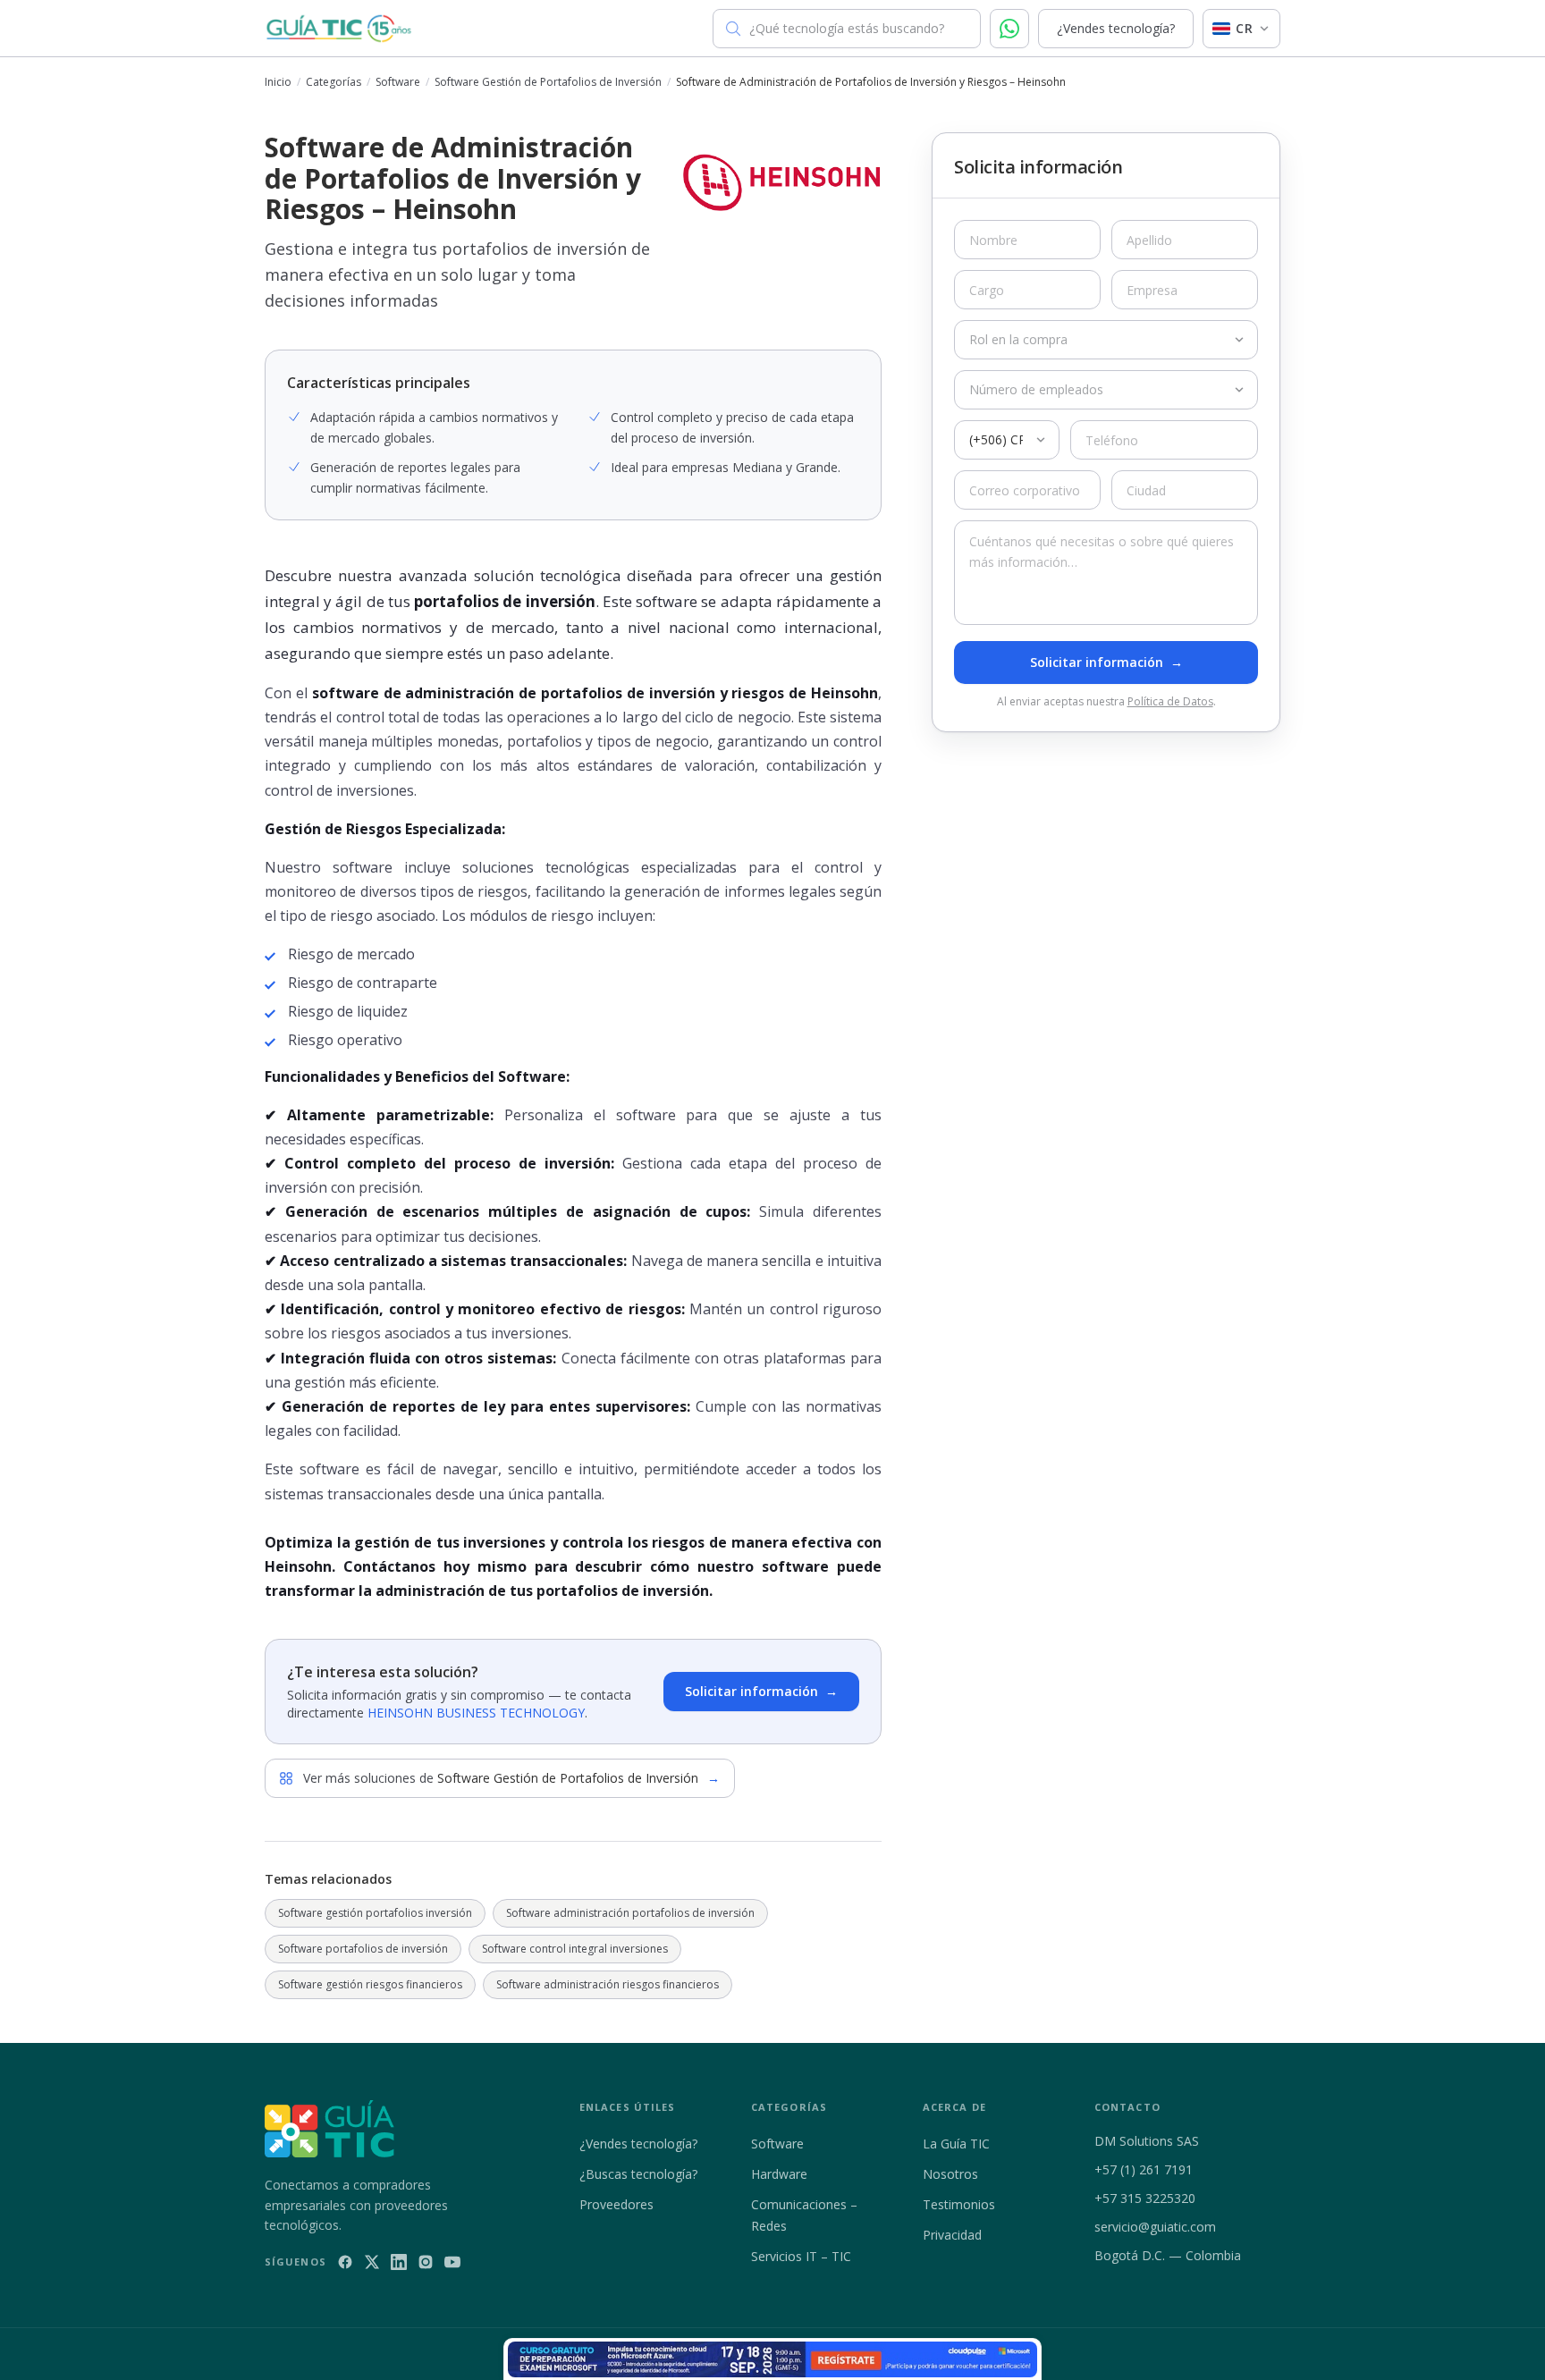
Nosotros (950, 2174)
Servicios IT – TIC (801, 2256)
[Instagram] (426, 2262)
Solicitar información (761, 1691)
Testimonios (959, 2204)
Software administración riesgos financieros (608, 1984)
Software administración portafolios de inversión (630, 1913)
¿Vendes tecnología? (1116, 28)
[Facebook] (345, 2262)
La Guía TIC (956, 2144)
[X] (372, 2262)
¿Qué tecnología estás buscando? (847, 28)
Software (398, 82)
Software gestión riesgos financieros (370, 1984)
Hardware (779, 2174)
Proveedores (616, 2204)
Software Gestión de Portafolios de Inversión (548, 82)
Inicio (278, 82)
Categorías (333, 82)
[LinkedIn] (399, 2262)
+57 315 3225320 (1145, 2198)
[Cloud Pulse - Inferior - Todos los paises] (772, 2359)
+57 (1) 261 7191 (1144, 2169)
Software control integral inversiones (575, 1949)
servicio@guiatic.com (1155, 2227)
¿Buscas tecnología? (638, 2174)
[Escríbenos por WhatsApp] (1009, 29)
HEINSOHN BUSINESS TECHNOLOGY (476, 1713)
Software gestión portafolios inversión (375, 1913)
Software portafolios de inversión (363, 1949)
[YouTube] (452, 2262)
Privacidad (952, 2235)
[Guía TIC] (339, 29)
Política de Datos (1170, 701)
